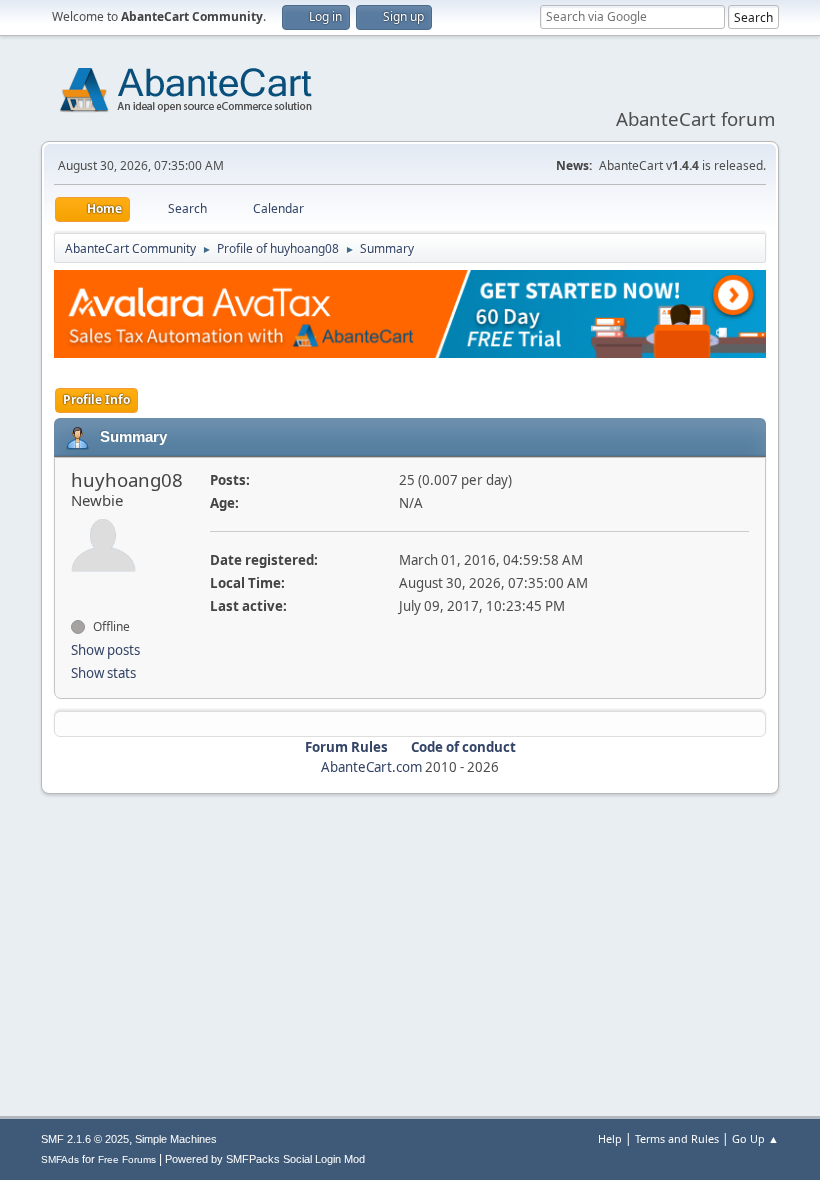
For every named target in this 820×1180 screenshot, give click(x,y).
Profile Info (96, 399)
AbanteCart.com (371, 767)
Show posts (105, 650)
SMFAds (60, 1159)
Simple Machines (176, 1139)
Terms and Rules (677, 1138)
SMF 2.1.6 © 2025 (85, 1139)
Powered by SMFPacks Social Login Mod (265, 1159)
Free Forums (127, 1159)
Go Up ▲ (755, 1138)
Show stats (103, 673)
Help (610, 1138)
